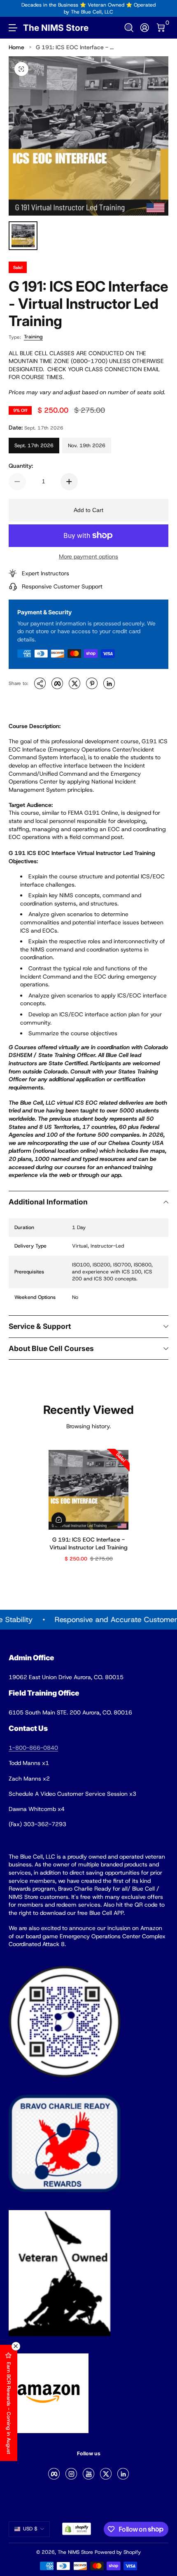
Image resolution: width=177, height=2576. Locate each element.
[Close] (161, 2422)
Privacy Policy (88, 2536)
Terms (140, 2528)
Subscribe (84, 2510)
